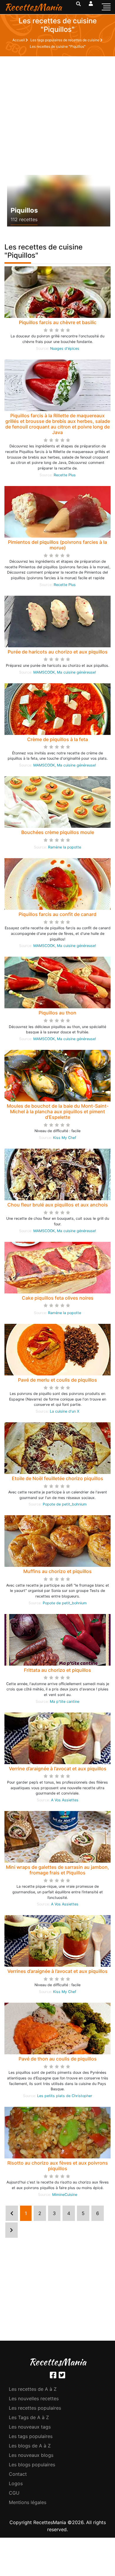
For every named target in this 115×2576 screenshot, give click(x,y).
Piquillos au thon (57, 1013)
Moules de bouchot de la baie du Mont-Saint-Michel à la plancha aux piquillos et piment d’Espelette (58, 1111)
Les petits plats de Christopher (65, 2096)
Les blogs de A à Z (30, 2446)
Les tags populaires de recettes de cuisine (65, 40)
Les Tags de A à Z (29, 2417)
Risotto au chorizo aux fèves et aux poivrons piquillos (58, 2166)
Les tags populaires (31, 2436)
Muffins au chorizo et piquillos (57, 1571)
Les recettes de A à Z (33, 2389)
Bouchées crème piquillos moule (58, 832)
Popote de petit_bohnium (65, 1504)
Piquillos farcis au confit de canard (57, 914)
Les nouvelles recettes (34, 2398)
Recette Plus (65, 475)
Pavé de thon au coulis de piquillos (58, 2059)
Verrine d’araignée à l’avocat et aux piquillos (58, 1769)
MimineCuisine (65, 2195)
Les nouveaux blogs (31, 2455)
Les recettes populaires (35, 2408)
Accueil (19, 40)
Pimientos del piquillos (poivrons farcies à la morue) (57, 545)
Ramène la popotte (65, 847)
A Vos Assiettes (65, 1800)
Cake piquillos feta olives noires (58, 1298)
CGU (14, 2493)
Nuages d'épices (65, 348)
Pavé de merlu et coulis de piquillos (57, 1380)
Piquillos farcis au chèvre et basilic (58, 322)
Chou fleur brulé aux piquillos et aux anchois (58, 1205)
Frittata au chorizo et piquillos (57, 1670)
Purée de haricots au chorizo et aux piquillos (58, 652)
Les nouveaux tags (30, 2427)
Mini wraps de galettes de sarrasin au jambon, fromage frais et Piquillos (57, 1870)
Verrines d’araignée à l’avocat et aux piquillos (57, 1971)
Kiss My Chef (65, 1138)
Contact (18, 2474)
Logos (16, 2483)
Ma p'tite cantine (65, 1701)
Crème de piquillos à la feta (57, 739)
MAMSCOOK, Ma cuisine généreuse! (65, 672)
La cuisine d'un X (65, 1411)
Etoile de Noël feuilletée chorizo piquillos (57, 1478)
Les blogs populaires (32, 2465)
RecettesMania (33, 7)
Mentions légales (28, 2502)
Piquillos (24, 210)
